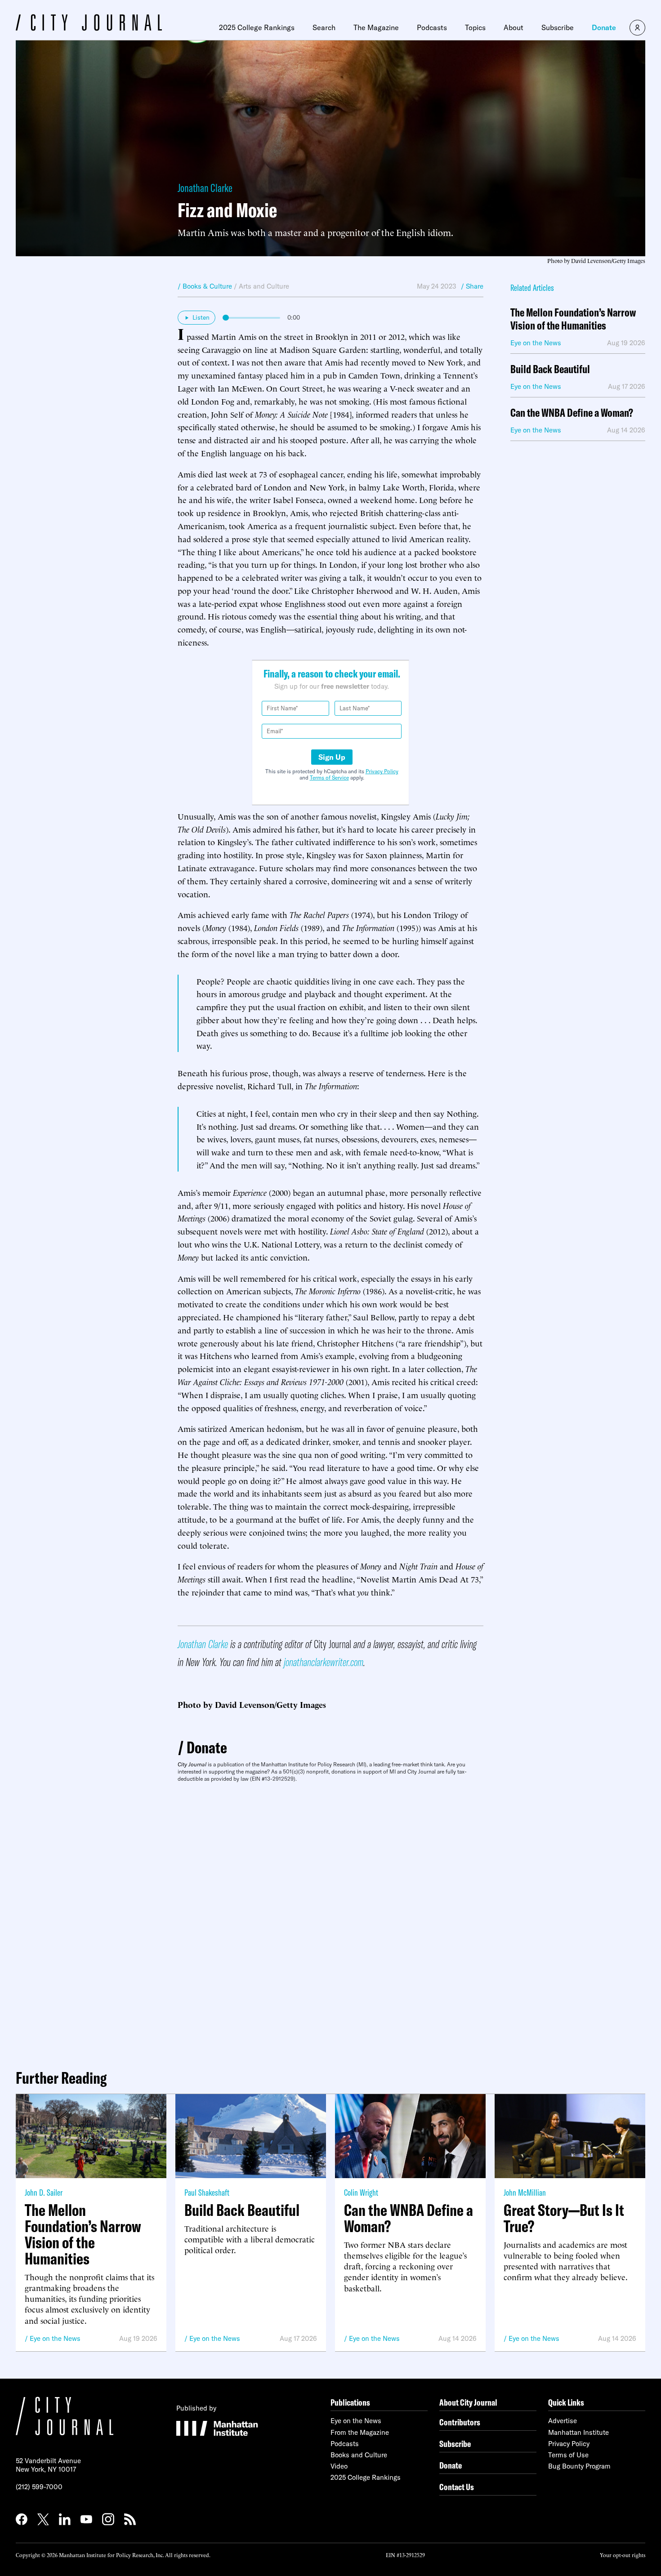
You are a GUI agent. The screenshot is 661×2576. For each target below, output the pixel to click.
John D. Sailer (44, 2192)
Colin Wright (361, 2192)
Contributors (460, 2422)
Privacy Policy (382, 771)
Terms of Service (329, 778)
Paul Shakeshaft (207, 2192)
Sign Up (332, 757)
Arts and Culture (264, 286)
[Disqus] (330, 1922)
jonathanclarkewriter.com (324, 1662)
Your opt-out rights (623, 2555)
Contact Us (457, 2487)
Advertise (563, 2421)
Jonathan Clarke (205, 188)
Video (339, 2466)
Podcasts (432, 27)
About (514, 27)
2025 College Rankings (257, 27)
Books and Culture (359, 2455)
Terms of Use (568, 2455)
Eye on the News (55, 2338)
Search (324, 27)
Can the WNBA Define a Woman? (572, 413)
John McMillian (525, 2192)
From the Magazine (360, 2432)
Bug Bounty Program (579, 2466)
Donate (604, 27)
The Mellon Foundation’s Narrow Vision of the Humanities (573, 319)
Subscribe (558, 27)
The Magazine (376, 27)
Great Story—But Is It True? (564, 2218)
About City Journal (468, 2402)
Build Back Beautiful (550, 369)
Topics (475, 27)
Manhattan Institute (578, 2432)
